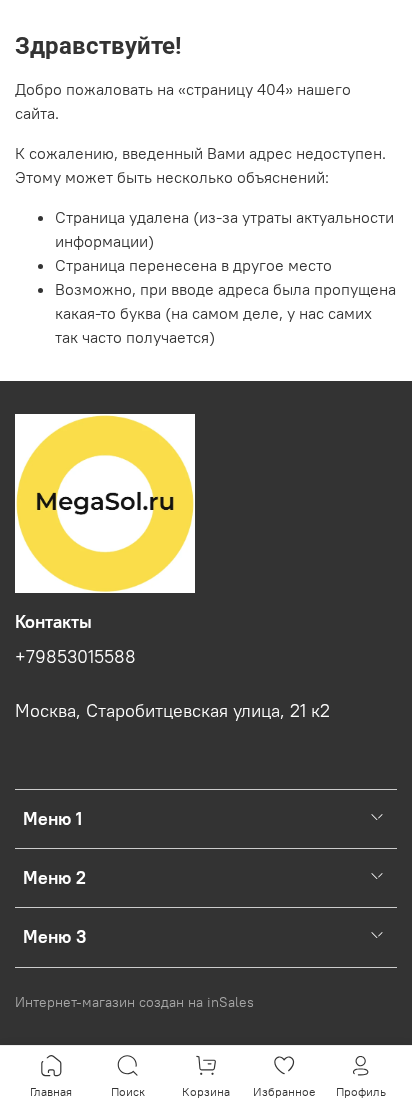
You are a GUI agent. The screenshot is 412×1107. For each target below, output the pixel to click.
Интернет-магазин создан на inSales (134, 1002)
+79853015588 (75, 657)
